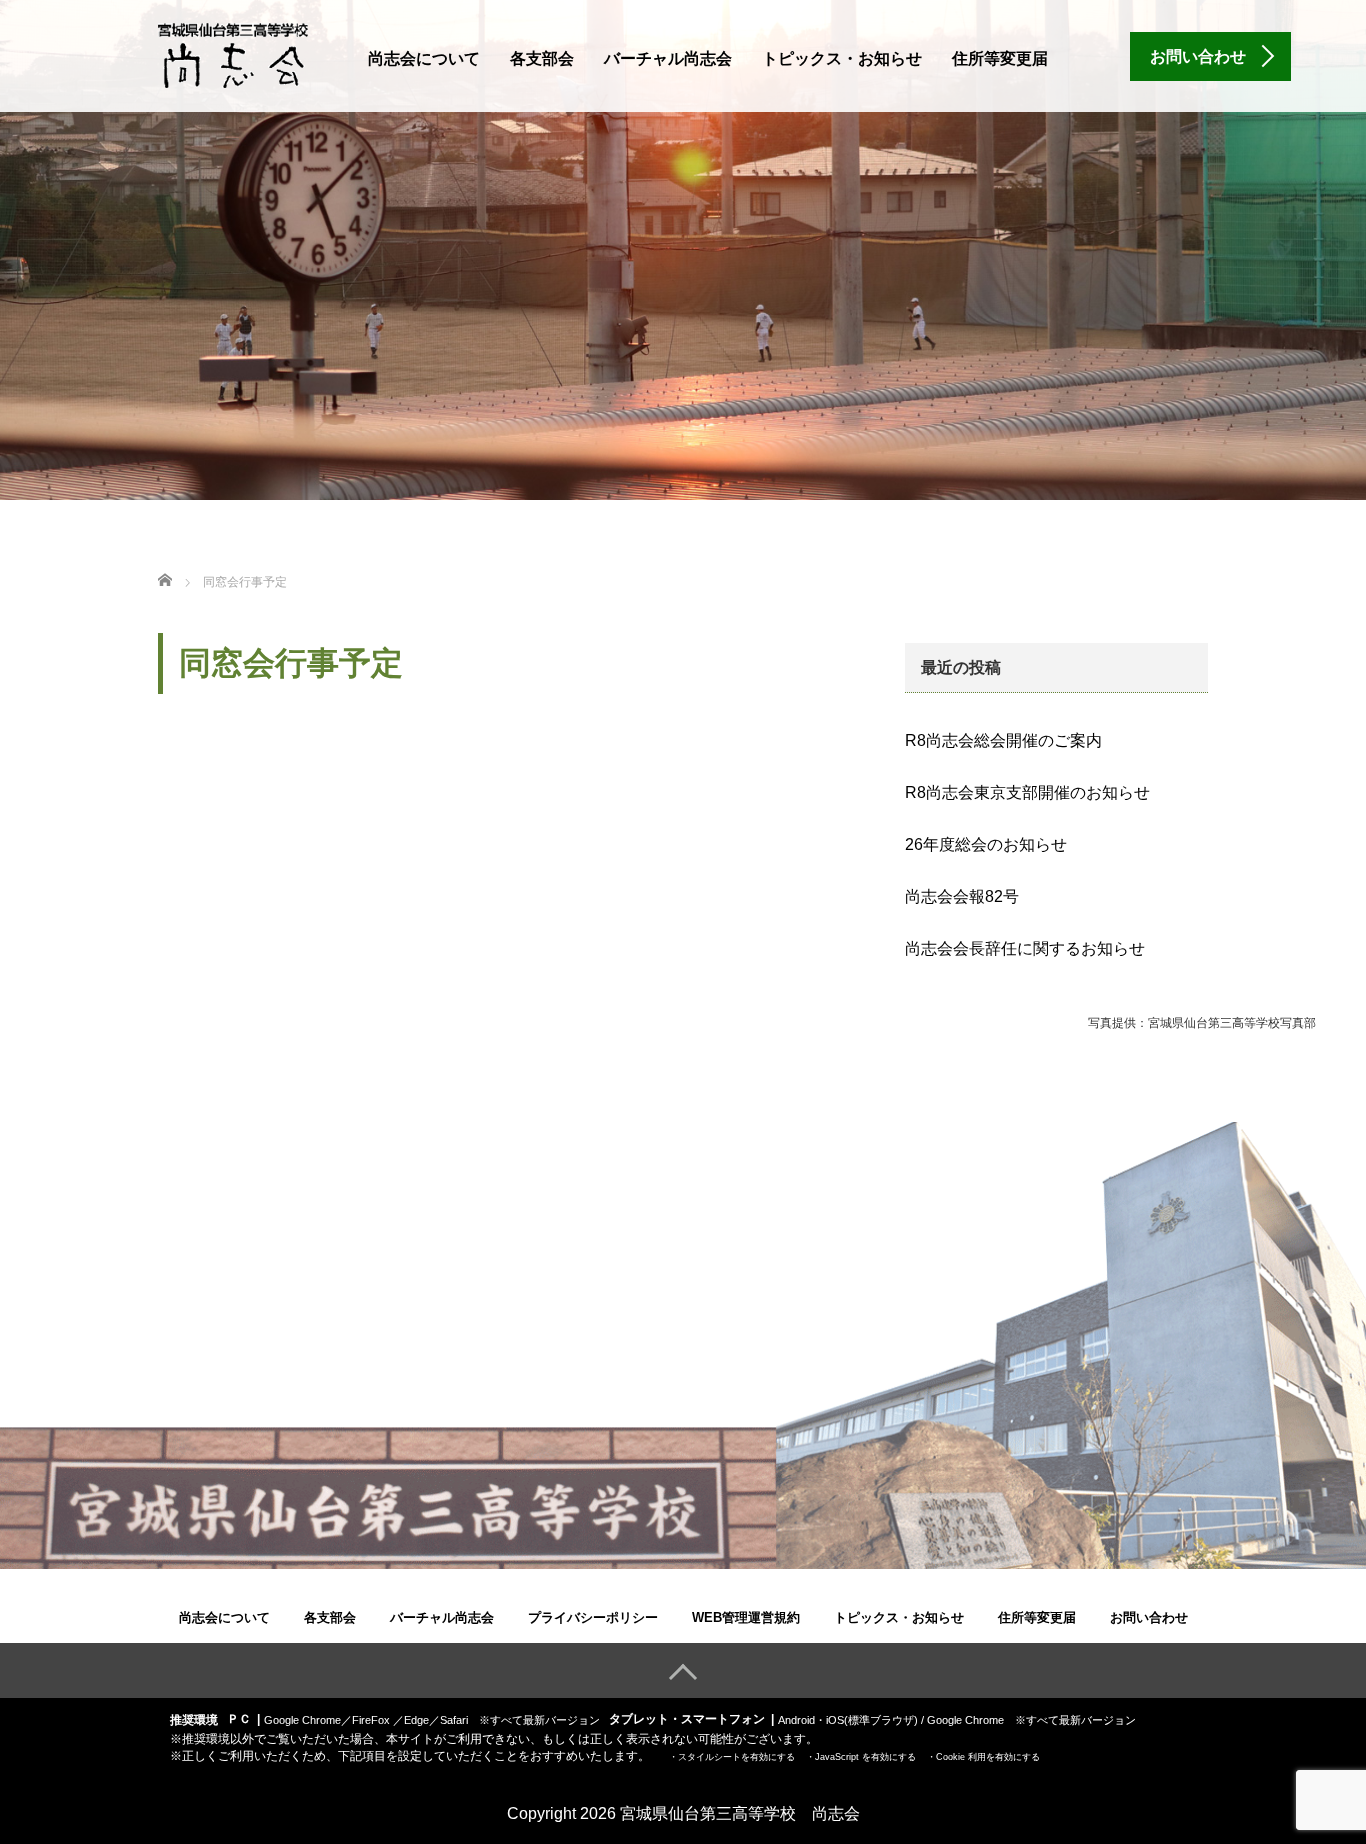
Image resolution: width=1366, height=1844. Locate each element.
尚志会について (424, 58)
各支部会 (542, 58)
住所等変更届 (1000, 58)
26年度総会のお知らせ (986, 844)
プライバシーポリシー (593, 1617)
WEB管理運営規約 (746, 1617)
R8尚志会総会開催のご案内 (1003, 740)
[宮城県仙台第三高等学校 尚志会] (233, 53)
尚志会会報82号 (962, 896)
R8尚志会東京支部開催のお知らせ (1027, 792)
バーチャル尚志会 (668, 58)
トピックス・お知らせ (842, 58)
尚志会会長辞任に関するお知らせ (1025, 948)
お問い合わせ (1149, 1617)
